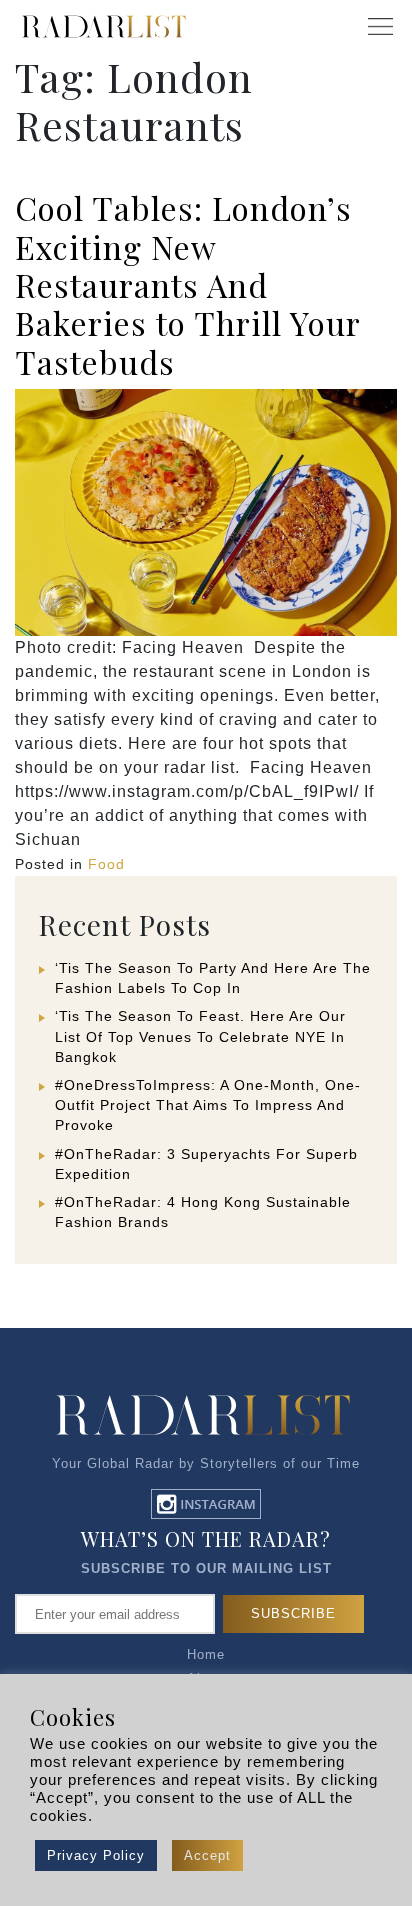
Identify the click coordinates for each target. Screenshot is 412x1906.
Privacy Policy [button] (96, 1855)
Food (106, 864)
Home (206, 1654)
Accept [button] (207, 1855)
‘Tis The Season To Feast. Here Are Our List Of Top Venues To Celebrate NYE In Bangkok (200, 1036)
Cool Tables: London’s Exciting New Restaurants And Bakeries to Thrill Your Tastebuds (187, 284)
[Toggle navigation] (380, 27)
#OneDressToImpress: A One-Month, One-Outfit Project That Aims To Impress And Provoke (208, 1105)
